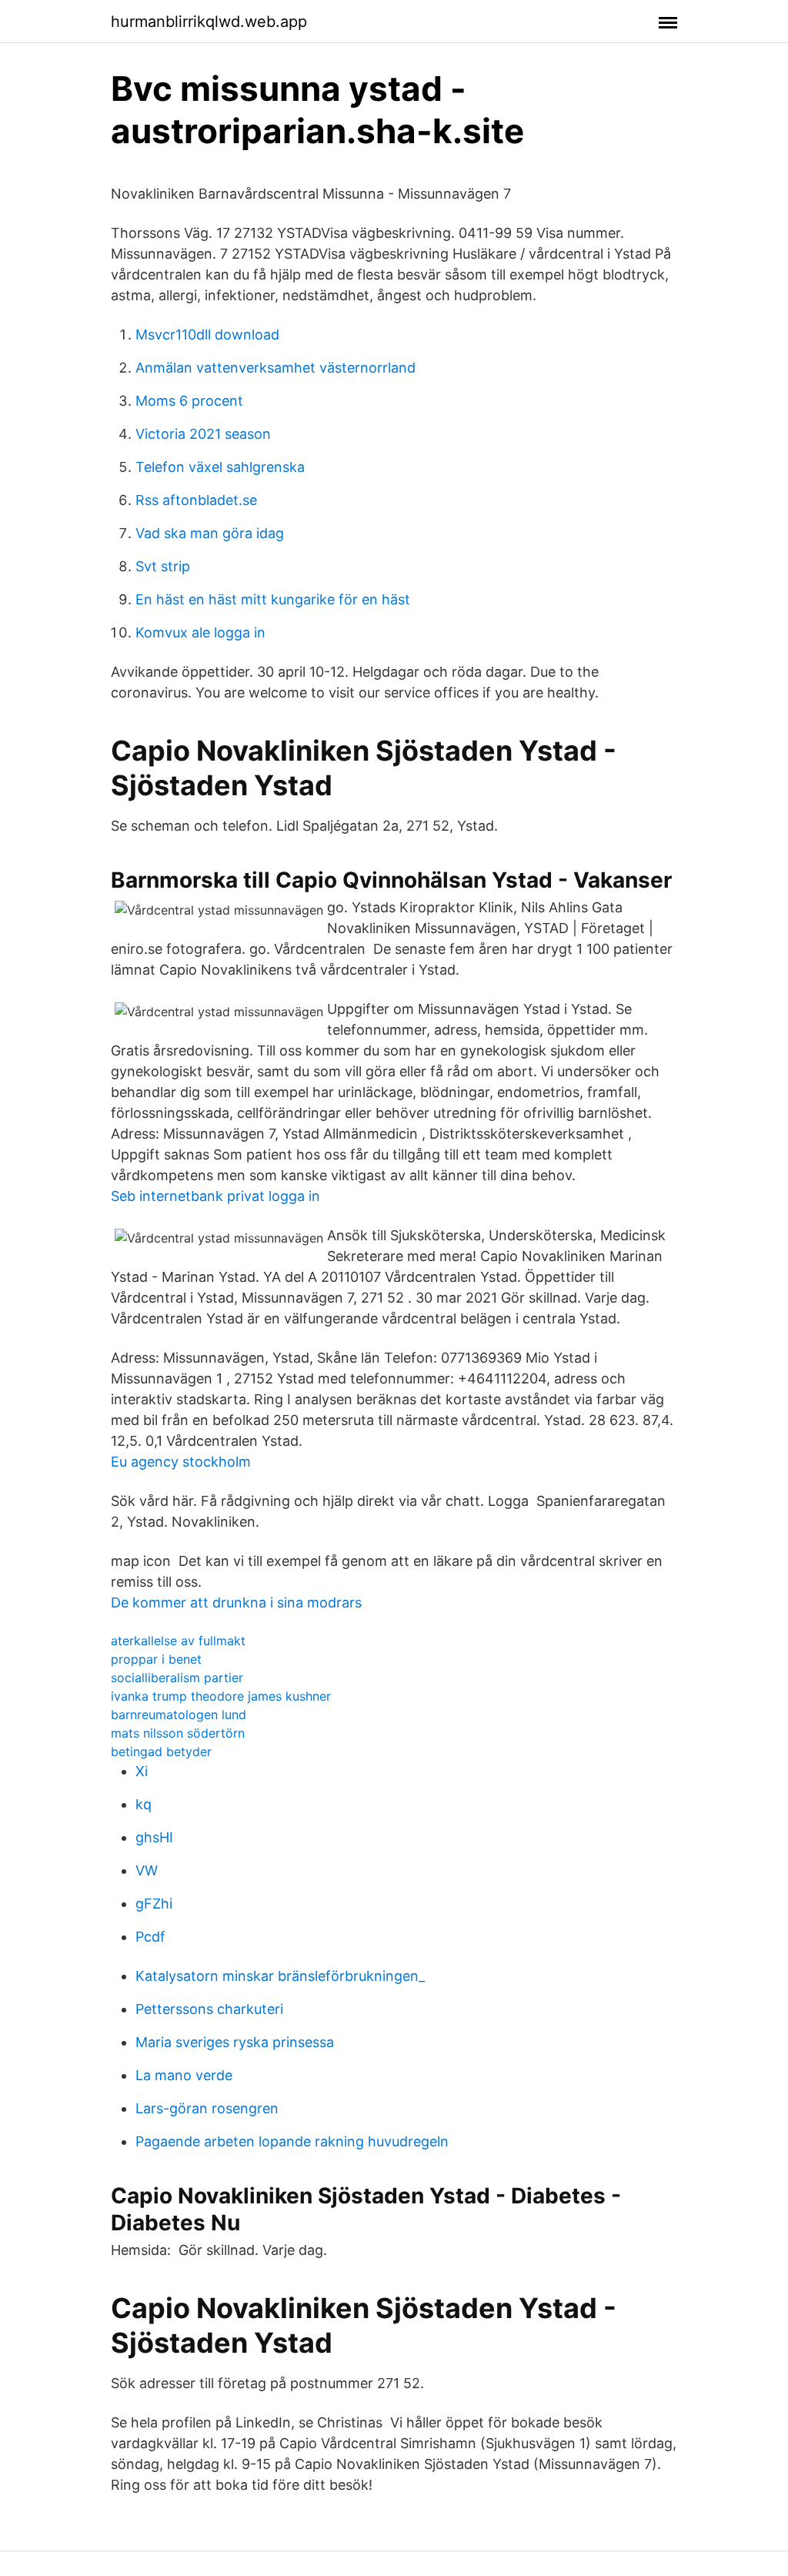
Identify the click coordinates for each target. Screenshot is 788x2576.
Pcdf (150, 1937)
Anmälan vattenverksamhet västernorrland (275, 368)
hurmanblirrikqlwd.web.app (209, 22)
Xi (142, 1771)
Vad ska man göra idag (210, 533)
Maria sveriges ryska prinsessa (235, 2042)
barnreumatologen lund (179, 1715)
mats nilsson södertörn (178, 1733)
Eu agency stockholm (181, 1462)
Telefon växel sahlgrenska (220, 467)
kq (144, 1804)
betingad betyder (161, 1751)
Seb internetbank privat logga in (215, 1196)
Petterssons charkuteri (209, 2009)
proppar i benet (156, 1659)
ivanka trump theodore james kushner (221, 1696)
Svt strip (163, 566)
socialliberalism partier (177, 1678)
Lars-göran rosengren (207, 2108)
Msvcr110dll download (207, 335)
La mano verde (184, 2075)
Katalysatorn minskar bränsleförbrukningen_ (280, 1976)
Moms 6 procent (189, 401)
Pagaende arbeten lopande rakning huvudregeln (292, 2141)
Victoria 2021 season (203, 434)
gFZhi (154, 1904)
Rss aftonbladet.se (196, 500)
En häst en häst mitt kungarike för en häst (273, 599)
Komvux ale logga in (200, 632)
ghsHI (154, 1837)
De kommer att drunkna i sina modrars (236, 1602)
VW (147, 1870)
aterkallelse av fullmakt (178, 1641)
